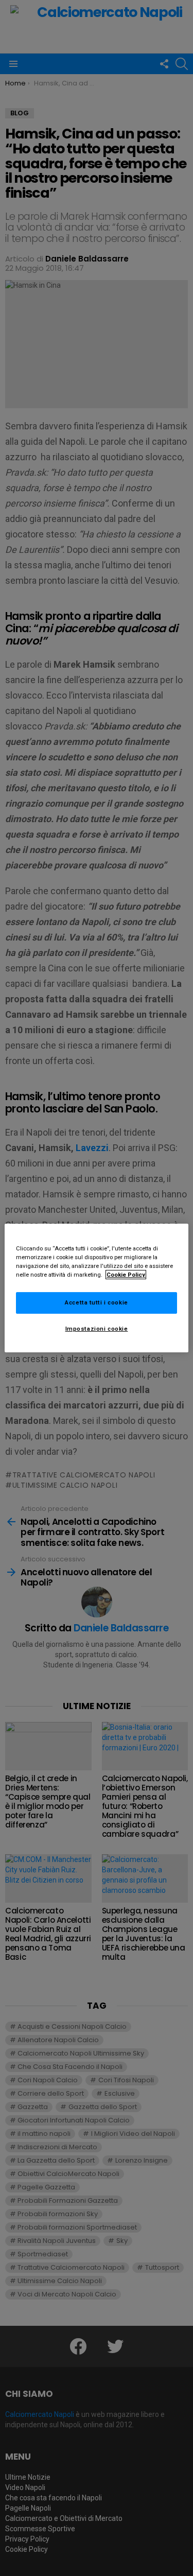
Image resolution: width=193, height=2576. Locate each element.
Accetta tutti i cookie (97, 1302)
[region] (96, 1288)
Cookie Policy (126, 1275)
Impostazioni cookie (97, 1329)
